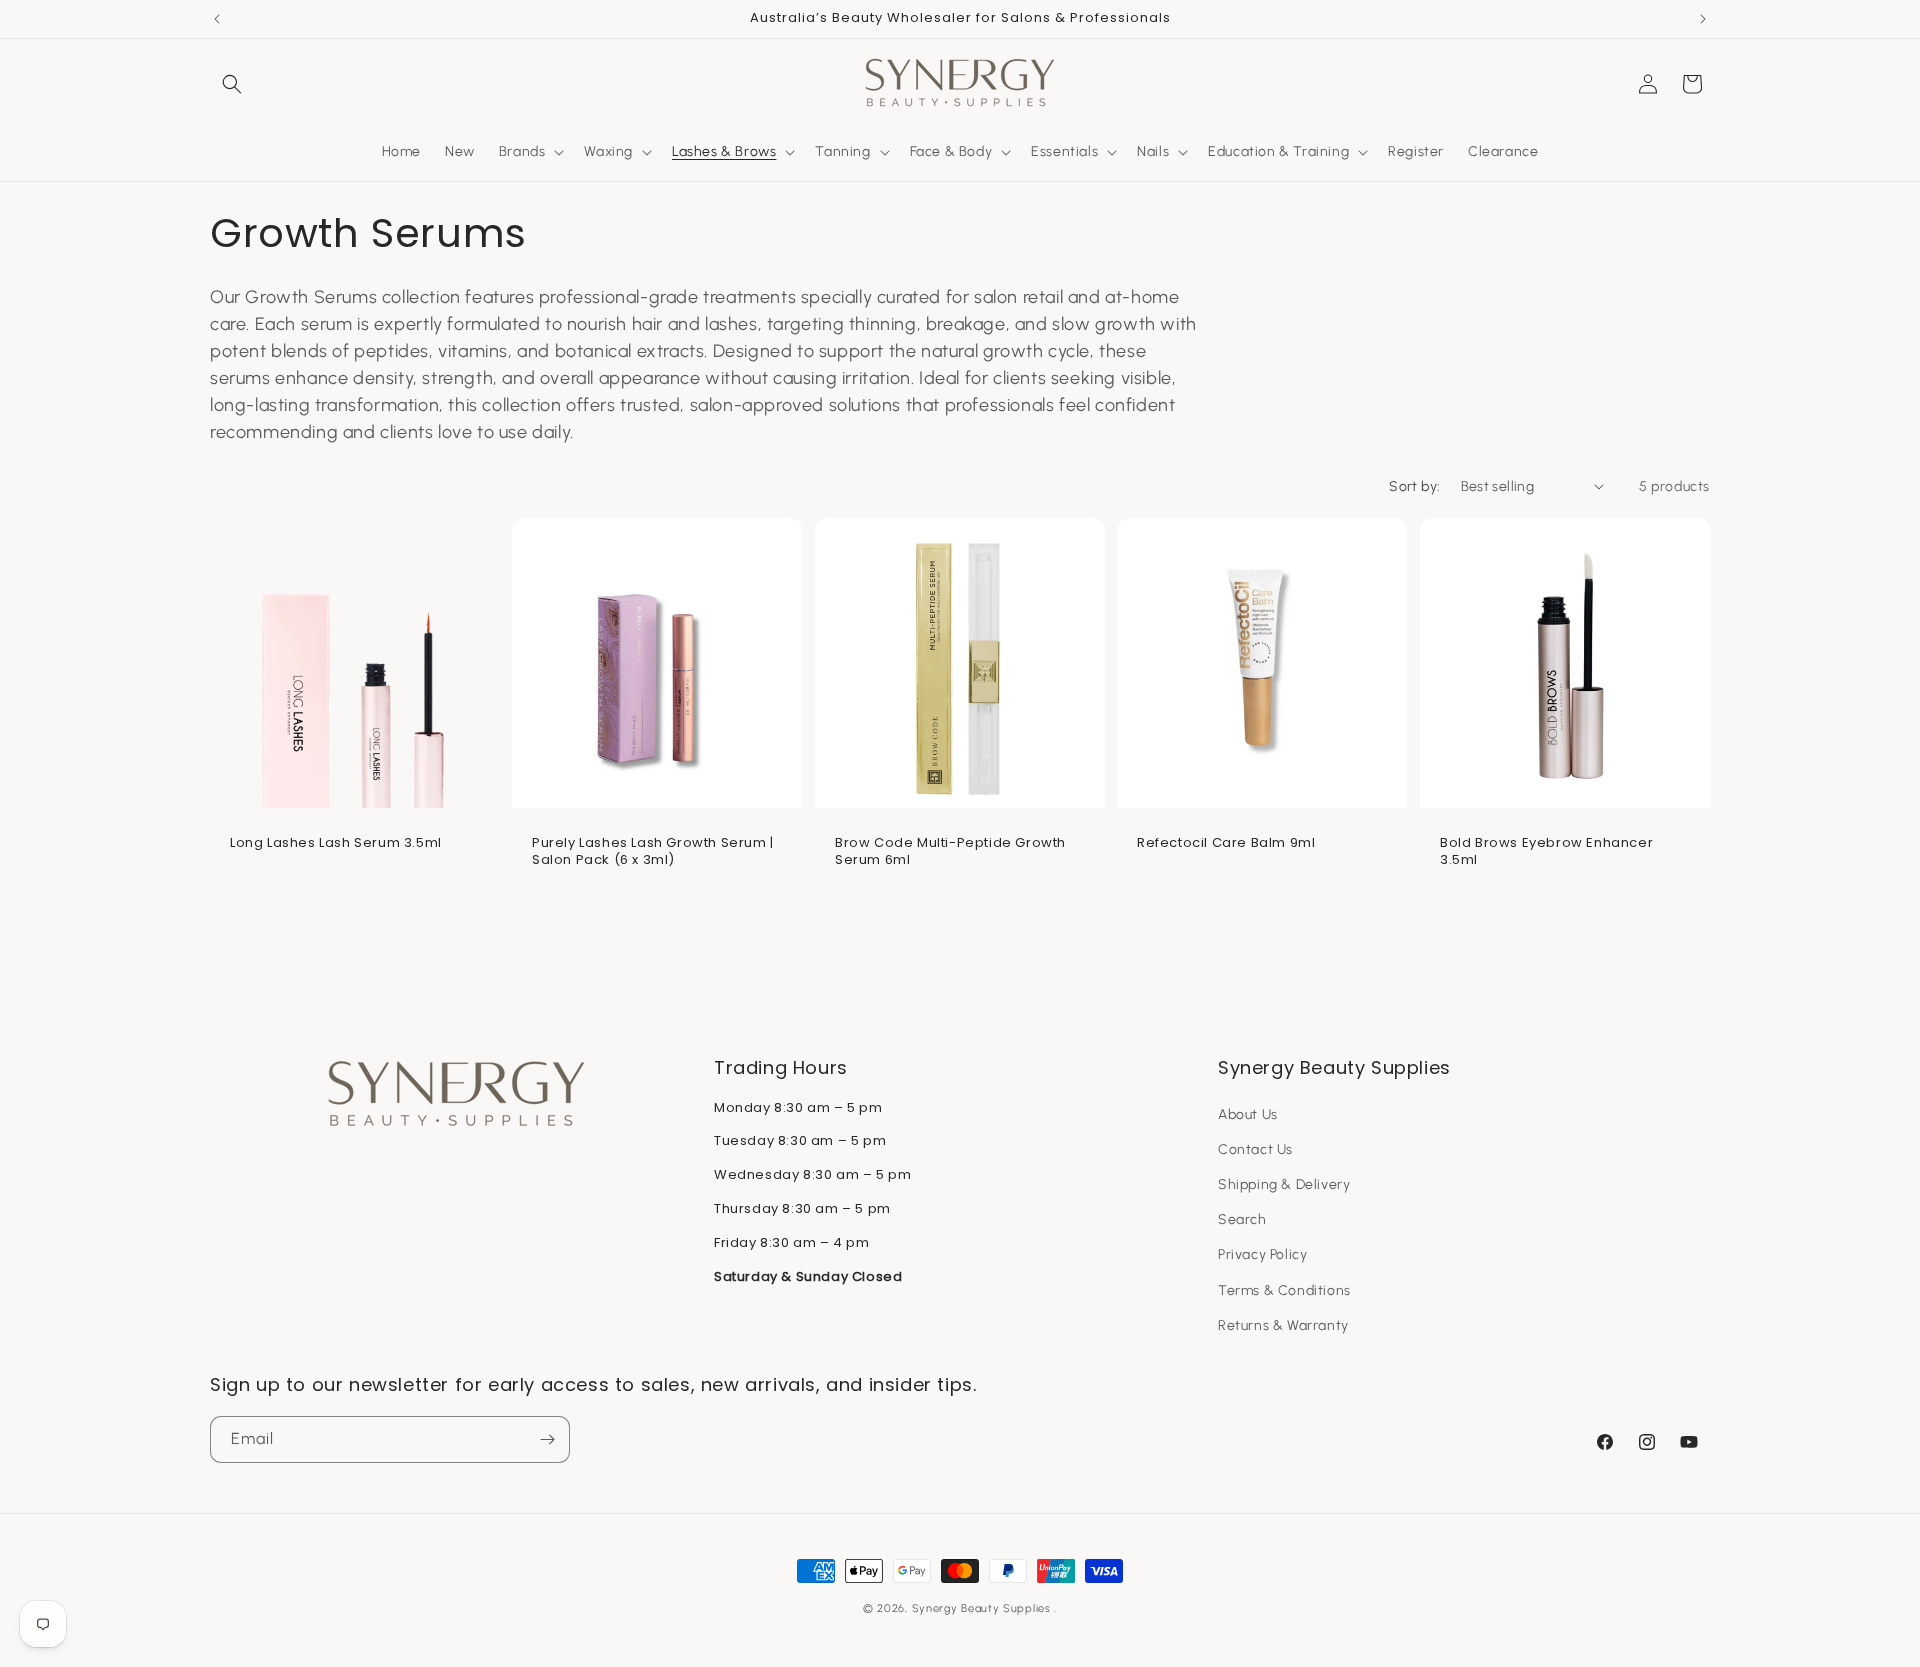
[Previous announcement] (217, 19)
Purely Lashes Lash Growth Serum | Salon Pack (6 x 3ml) (653, 852)
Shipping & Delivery (1284, 1184)
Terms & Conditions (1284, 1290)
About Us (1248, 1114)
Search (1242, 1219)
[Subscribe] (547, 1439)
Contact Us (1255, 1149)
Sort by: (1414, 486)
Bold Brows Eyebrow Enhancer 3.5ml (1546, 852)
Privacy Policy (1262, 1254)
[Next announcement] (1703, 19)
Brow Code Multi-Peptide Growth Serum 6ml (950, 852)
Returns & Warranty (1283, 1325)
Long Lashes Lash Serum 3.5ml (336, 843)
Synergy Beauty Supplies (981, 1608)
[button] (232, 84)
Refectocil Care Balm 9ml (1226, 843)
